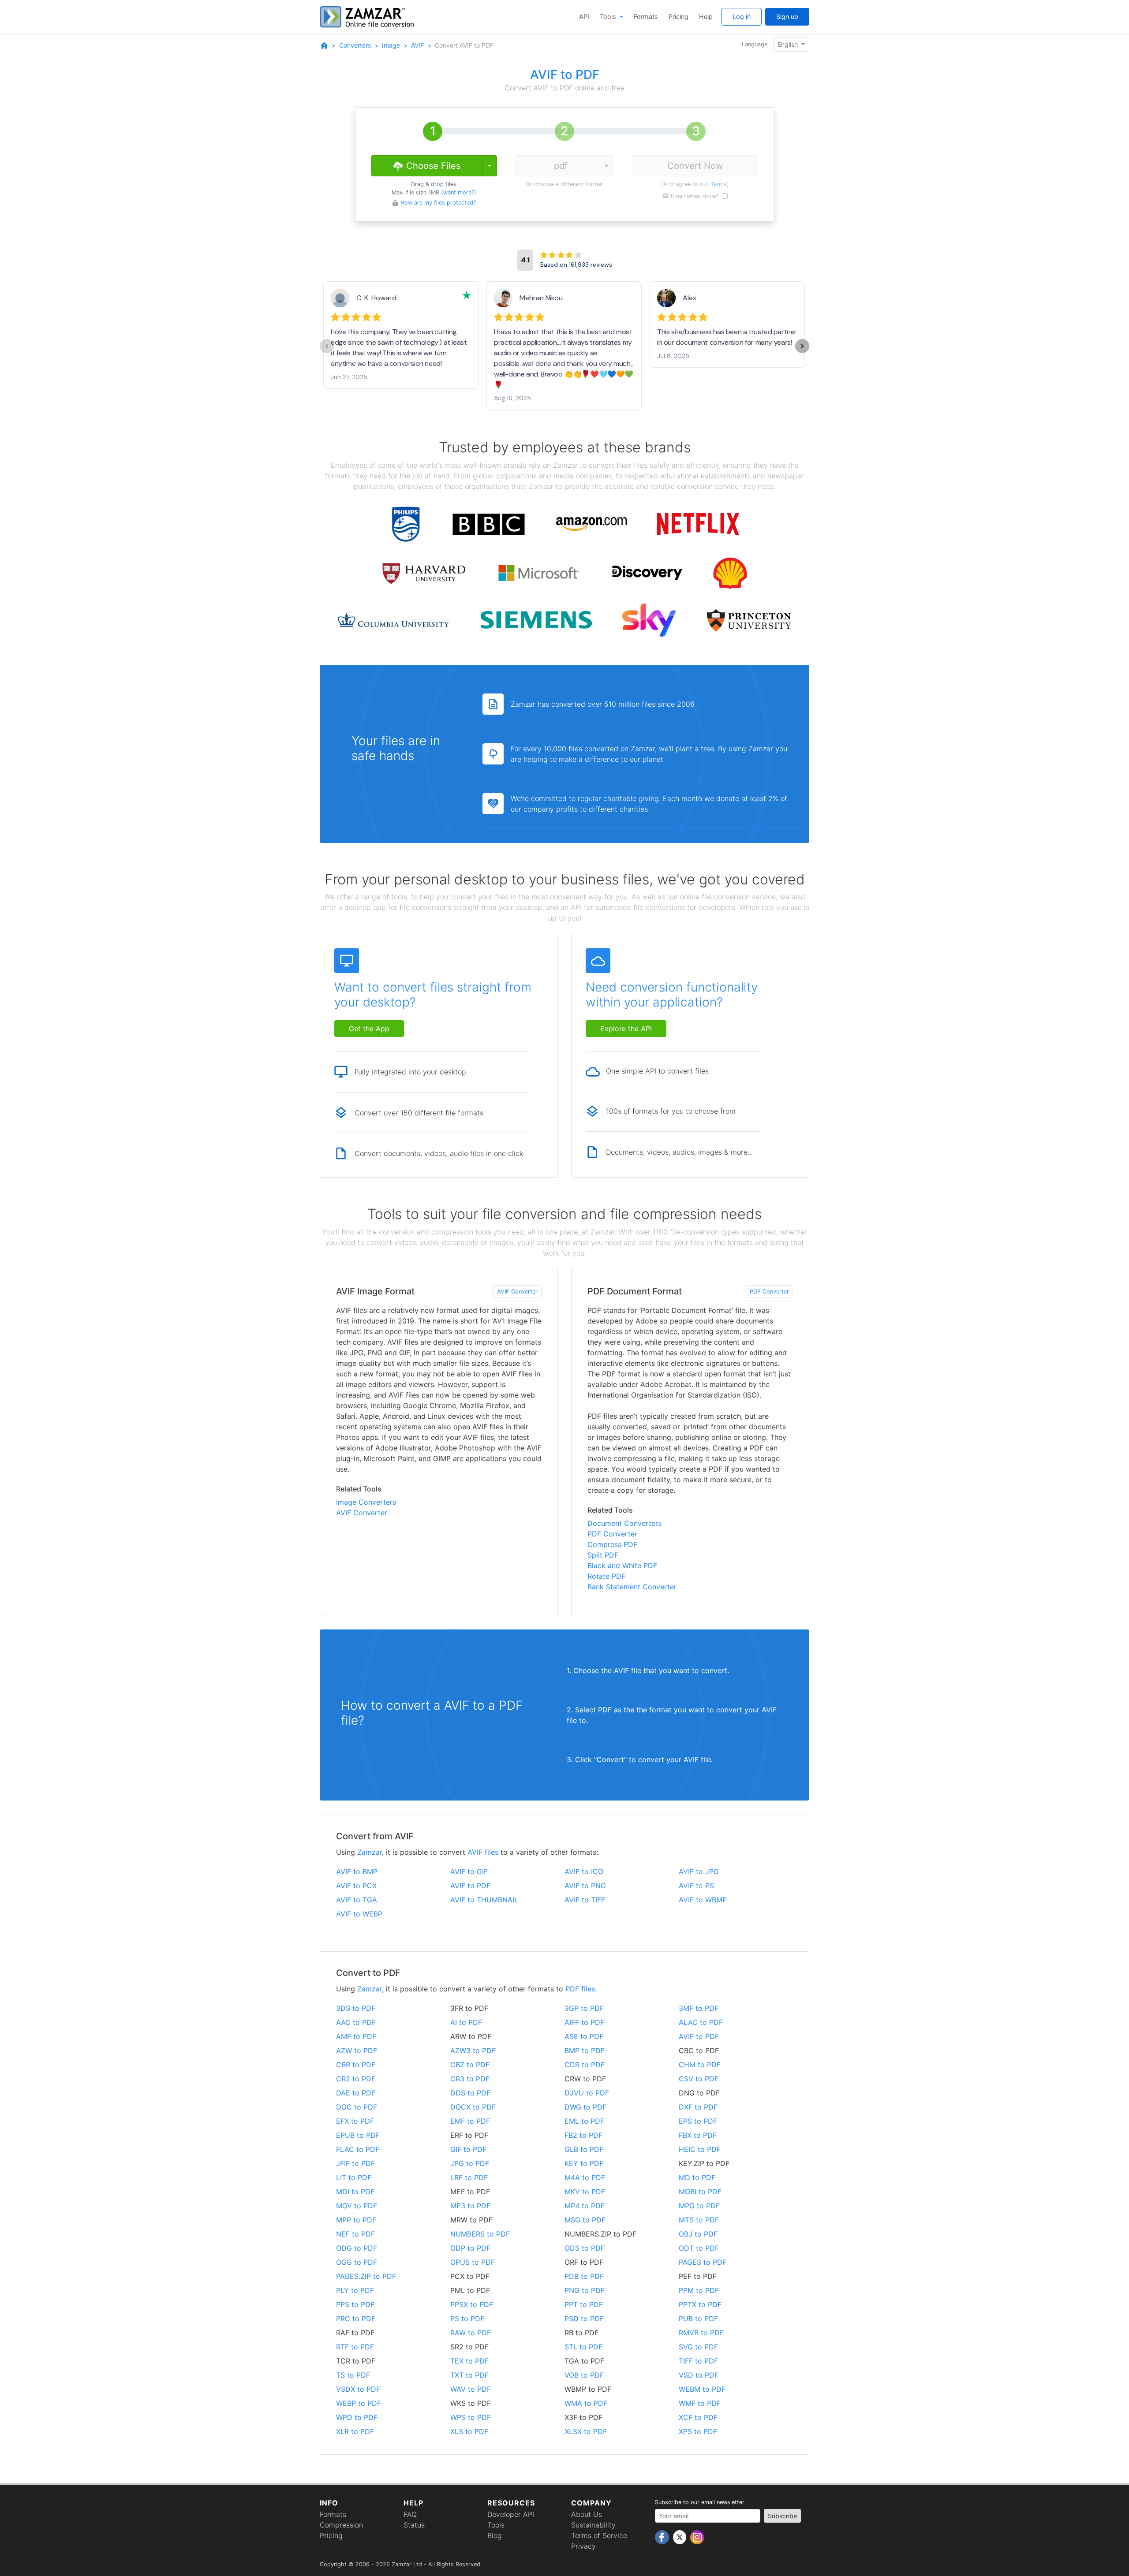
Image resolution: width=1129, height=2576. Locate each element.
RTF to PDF (355, 2347)
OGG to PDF (357, 2262)
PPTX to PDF (700, 2304)
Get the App (369, 1029)
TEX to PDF (469, 2361)
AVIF (417, 45)
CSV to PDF (699, 2079)
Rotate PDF (606, 1576)
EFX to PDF (355, 2121)
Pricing (679, 17)
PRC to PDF (356, 2319)
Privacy (583, 2546)
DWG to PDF (585, 2107)
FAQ (410, 2514)
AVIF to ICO (584, 1871)
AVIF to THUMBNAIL (484, 1900)
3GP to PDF (584, 2008)
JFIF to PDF (355, 2163)
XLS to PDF (469, 2431)
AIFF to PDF (584, 2022)
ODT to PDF (699, 2248)
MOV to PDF (357, 2206)
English (789, 44)
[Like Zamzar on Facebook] (663, 2537)
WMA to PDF (586, 2403)
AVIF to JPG (699, 1871)
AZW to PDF (357, 2050)
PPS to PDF (355, 2304)
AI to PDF (466, 2022)
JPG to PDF (470, 2163)
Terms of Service (599, 2535)
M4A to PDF (585, 2177)
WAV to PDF (471, 2389)
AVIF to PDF (470, 1886)
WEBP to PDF (359, 2403)
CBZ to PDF (470, 2065)
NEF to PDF (355, 2234)
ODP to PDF (470, 2248)
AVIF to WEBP (359, 1914)
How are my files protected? (438, 203)
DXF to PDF (698, 2107)
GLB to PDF (584, 2149)
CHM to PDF (700, 2065)
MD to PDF (697, 2177)
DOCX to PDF (473, 2107)
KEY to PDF (584, 2163)
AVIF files (483, 1852)
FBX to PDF (698, 2135)
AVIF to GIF (469, 1871)
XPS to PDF (698, 2431)
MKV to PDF (585, 2192)
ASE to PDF (584, 2036)
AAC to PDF (356, 2022)
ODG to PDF (357, 2248)
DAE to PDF (356, 2093)
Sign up (787, 17)
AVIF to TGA (357, 1900)
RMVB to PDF (701, 2333)
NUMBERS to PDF (480, 2234)
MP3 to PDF (470, 2206)
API (584, 17)
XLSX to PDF (586, 2431)
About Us (587, 2514)
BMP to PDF (585, 2050)
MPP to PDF (356, 2220)
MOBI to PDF (700, 2192)
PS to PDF (467, 2319)
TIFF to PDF (698, 2361)
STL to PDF (583, 2347)
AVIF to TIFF (585, 1900)
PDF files (580, 1989)
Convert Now (695, 166)
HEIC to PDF (700, 2149)
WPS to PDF (471, 2417)
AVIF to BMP (357, 1871)
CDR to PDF (585, 2065)
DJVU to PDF (587, 2093)
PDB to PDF (584, 2276)
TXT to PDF (469, 2375)
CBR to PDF (356, 2065)
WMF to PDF (700, 2403)
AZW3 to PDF (473, 2050)
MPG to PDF (699, 2206)
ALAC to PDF (701, 2022)
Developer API (511, 2514)
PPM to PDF (699, 2290)
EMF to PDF (470, 2121)
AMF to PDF (356, 2036)
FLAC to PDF (358, 2149)
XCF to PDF (698, 2417)
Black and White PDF (622, 1566)
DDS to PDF (470, 2093)
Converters (355, 45)
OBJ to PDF (698, 2234)
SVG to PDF (698, 2347)
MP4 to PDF (585, 2206)
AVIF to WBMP (703, 1900)
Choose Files (432, 166)
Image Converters (366, 1502)
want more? (459, 192)
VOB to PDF (584, 2375)
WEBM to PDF (702, 2389)
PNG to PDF (585, 2290)
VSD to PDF (699, 2375)
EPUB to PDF (358, 2135)
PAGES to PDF (703, 2262)
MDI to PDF (355, 2192)
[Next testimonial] (802, 346)
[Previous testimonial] (327, 346)
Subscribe (782, 2516)
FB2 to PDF (583, 2135)
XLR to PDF (355, 2431)
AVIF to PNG (585, 1886)
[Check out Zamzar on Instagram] (697, 2537)
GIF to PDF (468, 2149)
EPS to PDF (698, 2121)
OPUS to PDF (473, 2262)
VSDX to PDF (358, 2389)
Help (706, 17)
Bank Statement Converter (632, 1587)
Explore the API (626, 1029)
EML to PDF (584, 2121)
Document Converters (624, 1523)
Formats (646, 17)
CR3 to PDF (470, 2079)
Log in (742, 17)
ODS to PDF (585, 2248)
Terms (719, 184)
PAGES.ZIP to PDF (366, 2276)
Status (414, 2525)
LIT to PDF (354, 2177)
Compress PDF (612, 1544)
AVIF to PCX (356, 1886)
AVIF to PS (696, 1886)
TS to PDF (353, 2375)
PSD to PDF (584, 2319)
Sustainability (593, 2525)
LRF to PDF (469, 2177)
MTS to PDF (699, 2220)
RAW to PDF (471, 2333)
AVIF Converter (517, 1292)
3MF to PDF (699, 2008)
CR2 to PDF (356, 2079)
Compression (341, 2525)
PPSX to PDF (472, 2304)
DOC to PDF (357, 2107)
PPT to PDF (584, 2304)
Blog (495, 2535)
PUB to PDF (698, 2319)
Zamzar (370, 1852)
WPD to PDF (357, 2417)
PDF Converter (769, 1292)
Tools (609, 17)
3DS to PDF (356, 2008)
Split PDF (603, 1555)
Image (391, 45)
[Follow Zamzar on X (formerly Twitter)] (681, 2537)
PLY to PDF (355, 2290)
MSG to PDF (585, 2220)
